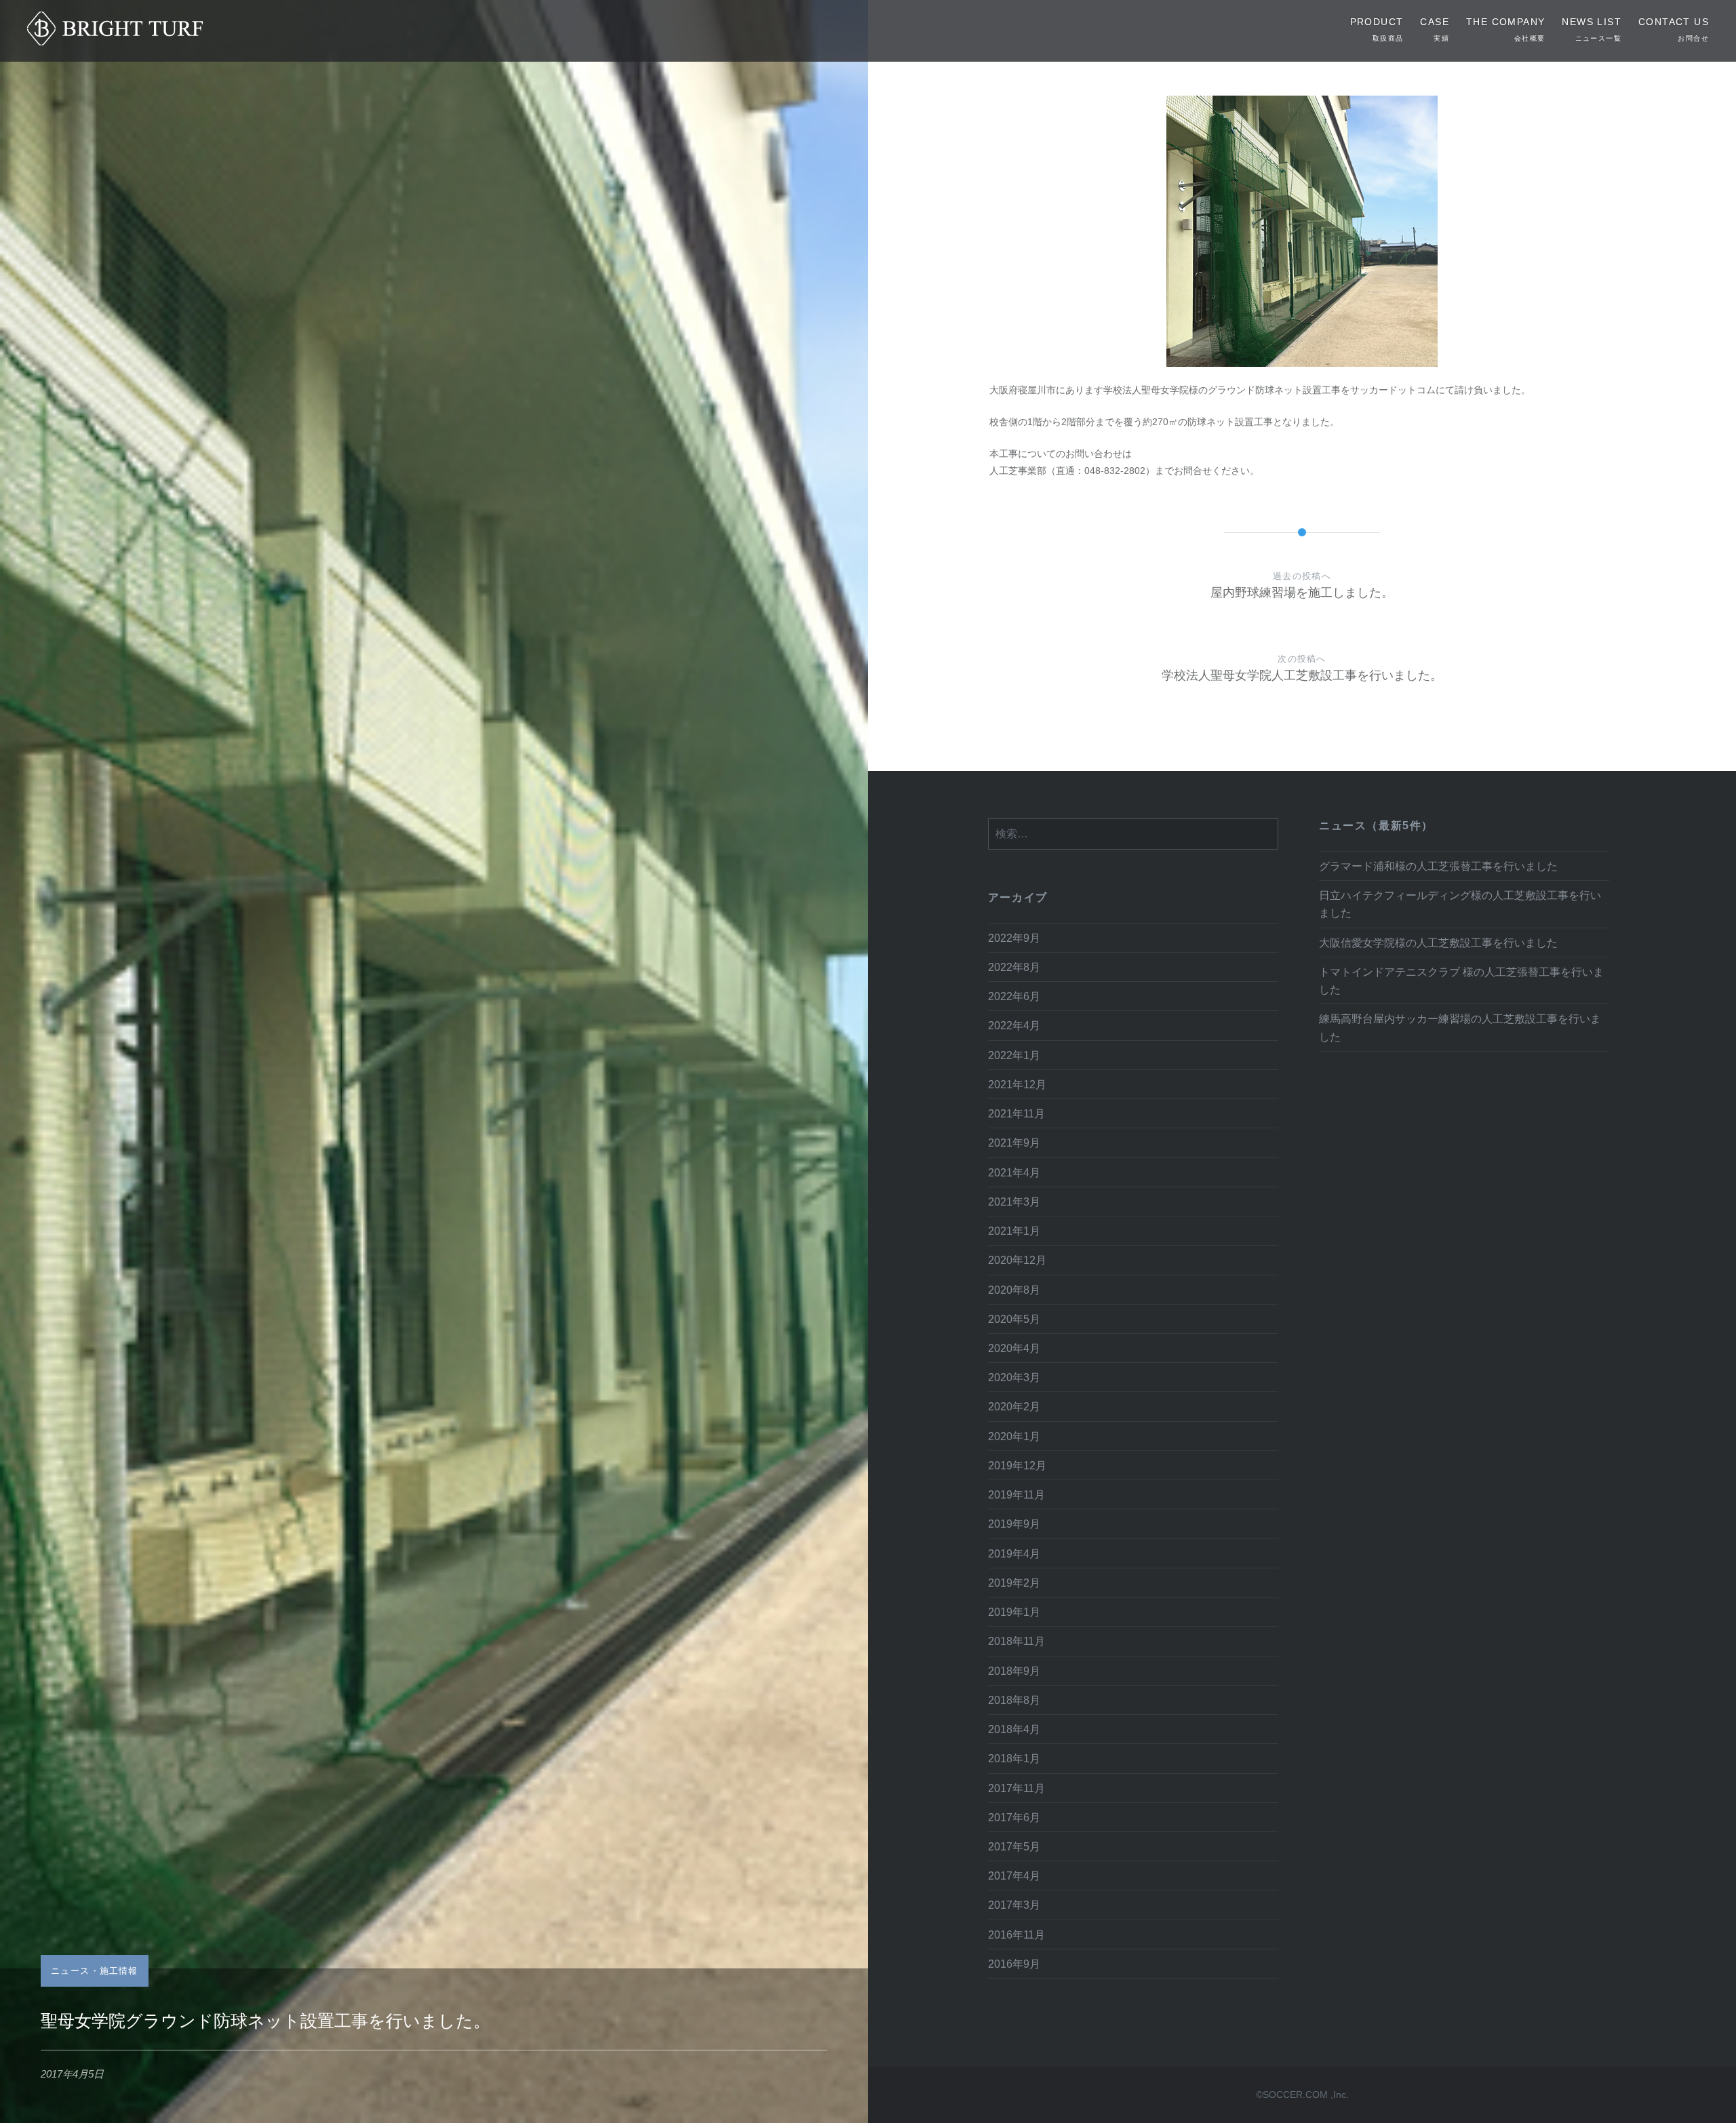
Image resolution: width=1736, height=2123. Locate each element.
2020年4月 (1014, 1348)
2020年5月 (1014, 1319)
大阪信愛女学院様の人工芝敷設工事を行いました (1438, 943)
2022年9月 (1014, 938)
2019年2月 (1014, 1583)
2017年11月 (1017, 1788)
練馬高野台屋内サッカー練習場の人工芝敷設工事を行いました (1460, 1027)
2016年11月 (1017, 1934)
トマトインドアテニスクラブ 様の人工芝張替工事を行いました (1461, 980)
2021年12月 (1017, 1084)
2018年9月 (1014, 1671)
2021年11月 (1017, 1113)
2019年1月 (1014, 1612)
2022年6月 (1014, 996)
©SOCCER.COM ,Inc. (1302, 2095)
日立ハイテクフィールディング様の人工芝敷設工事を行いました (1460, 904)
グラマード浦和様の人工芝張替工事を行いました (1438, 866)
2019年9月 (1014, 1524)
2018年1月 (1014, 1758)
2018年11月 (1017, 1641)
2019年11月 (1017, 1494)
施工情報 (119, 1971)
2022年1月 (1014, 1055)
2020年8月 (1014, 1290)
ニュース (70, 1971)
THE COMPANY (1505, 29)
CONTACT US (1674, 29)
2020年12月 (1017, 1260)
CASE (1435, 29)
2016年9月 (1014, 1964)
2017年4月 (1014, 1876)
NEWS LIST (1592, 29)
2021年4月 (1014, 1172)
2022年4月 (1014, 1025)
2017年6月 (1014, 1817)
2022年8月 (1014, 967)
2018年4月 (1014, 1729)
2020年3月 (1014, 1377)
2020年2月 (1014, 1406)
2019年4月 (1014, 1553)
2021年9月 (1014, 1143)
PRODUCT (1377, 29)
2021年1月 (1014, 1231)
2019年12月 (1017, 1465)
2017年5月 (1014, 1846)
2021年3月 (1014, 1202)
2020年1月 (1014, 1436)
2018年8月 (1014, 1700)
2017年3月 (1014, 1905)
